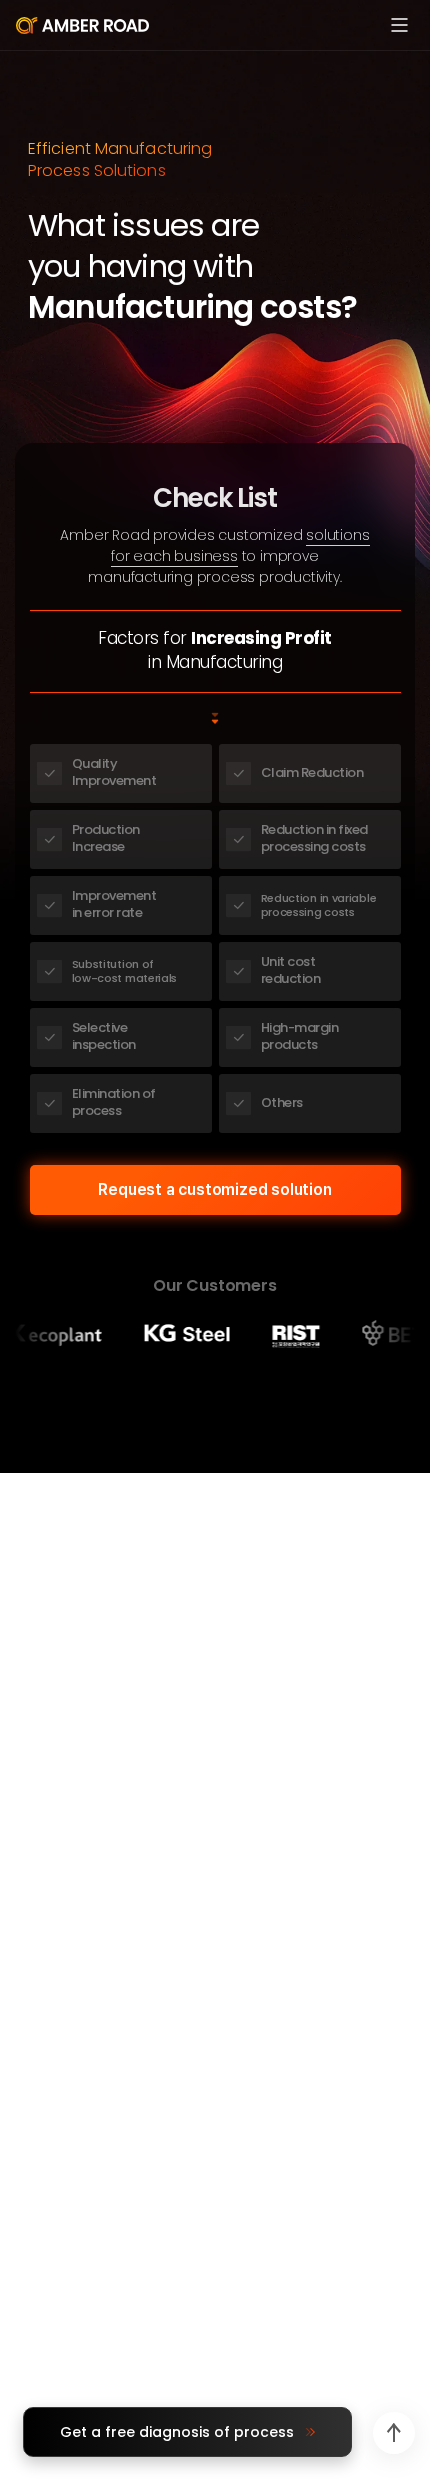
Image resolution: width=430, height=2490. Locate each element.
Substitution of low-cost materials (125, 971)
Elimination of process (114, 1102)
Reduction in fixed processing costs (314, 838)
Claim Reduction (312, 772)
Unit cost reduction (291, 970)
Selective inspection (104, 1036)
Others (282, 1102)
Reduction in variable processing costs (319, 905)
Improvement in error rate (114, 904)
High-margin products (300, 1036)
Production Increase (106, 838)
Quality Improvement (114, 772)
